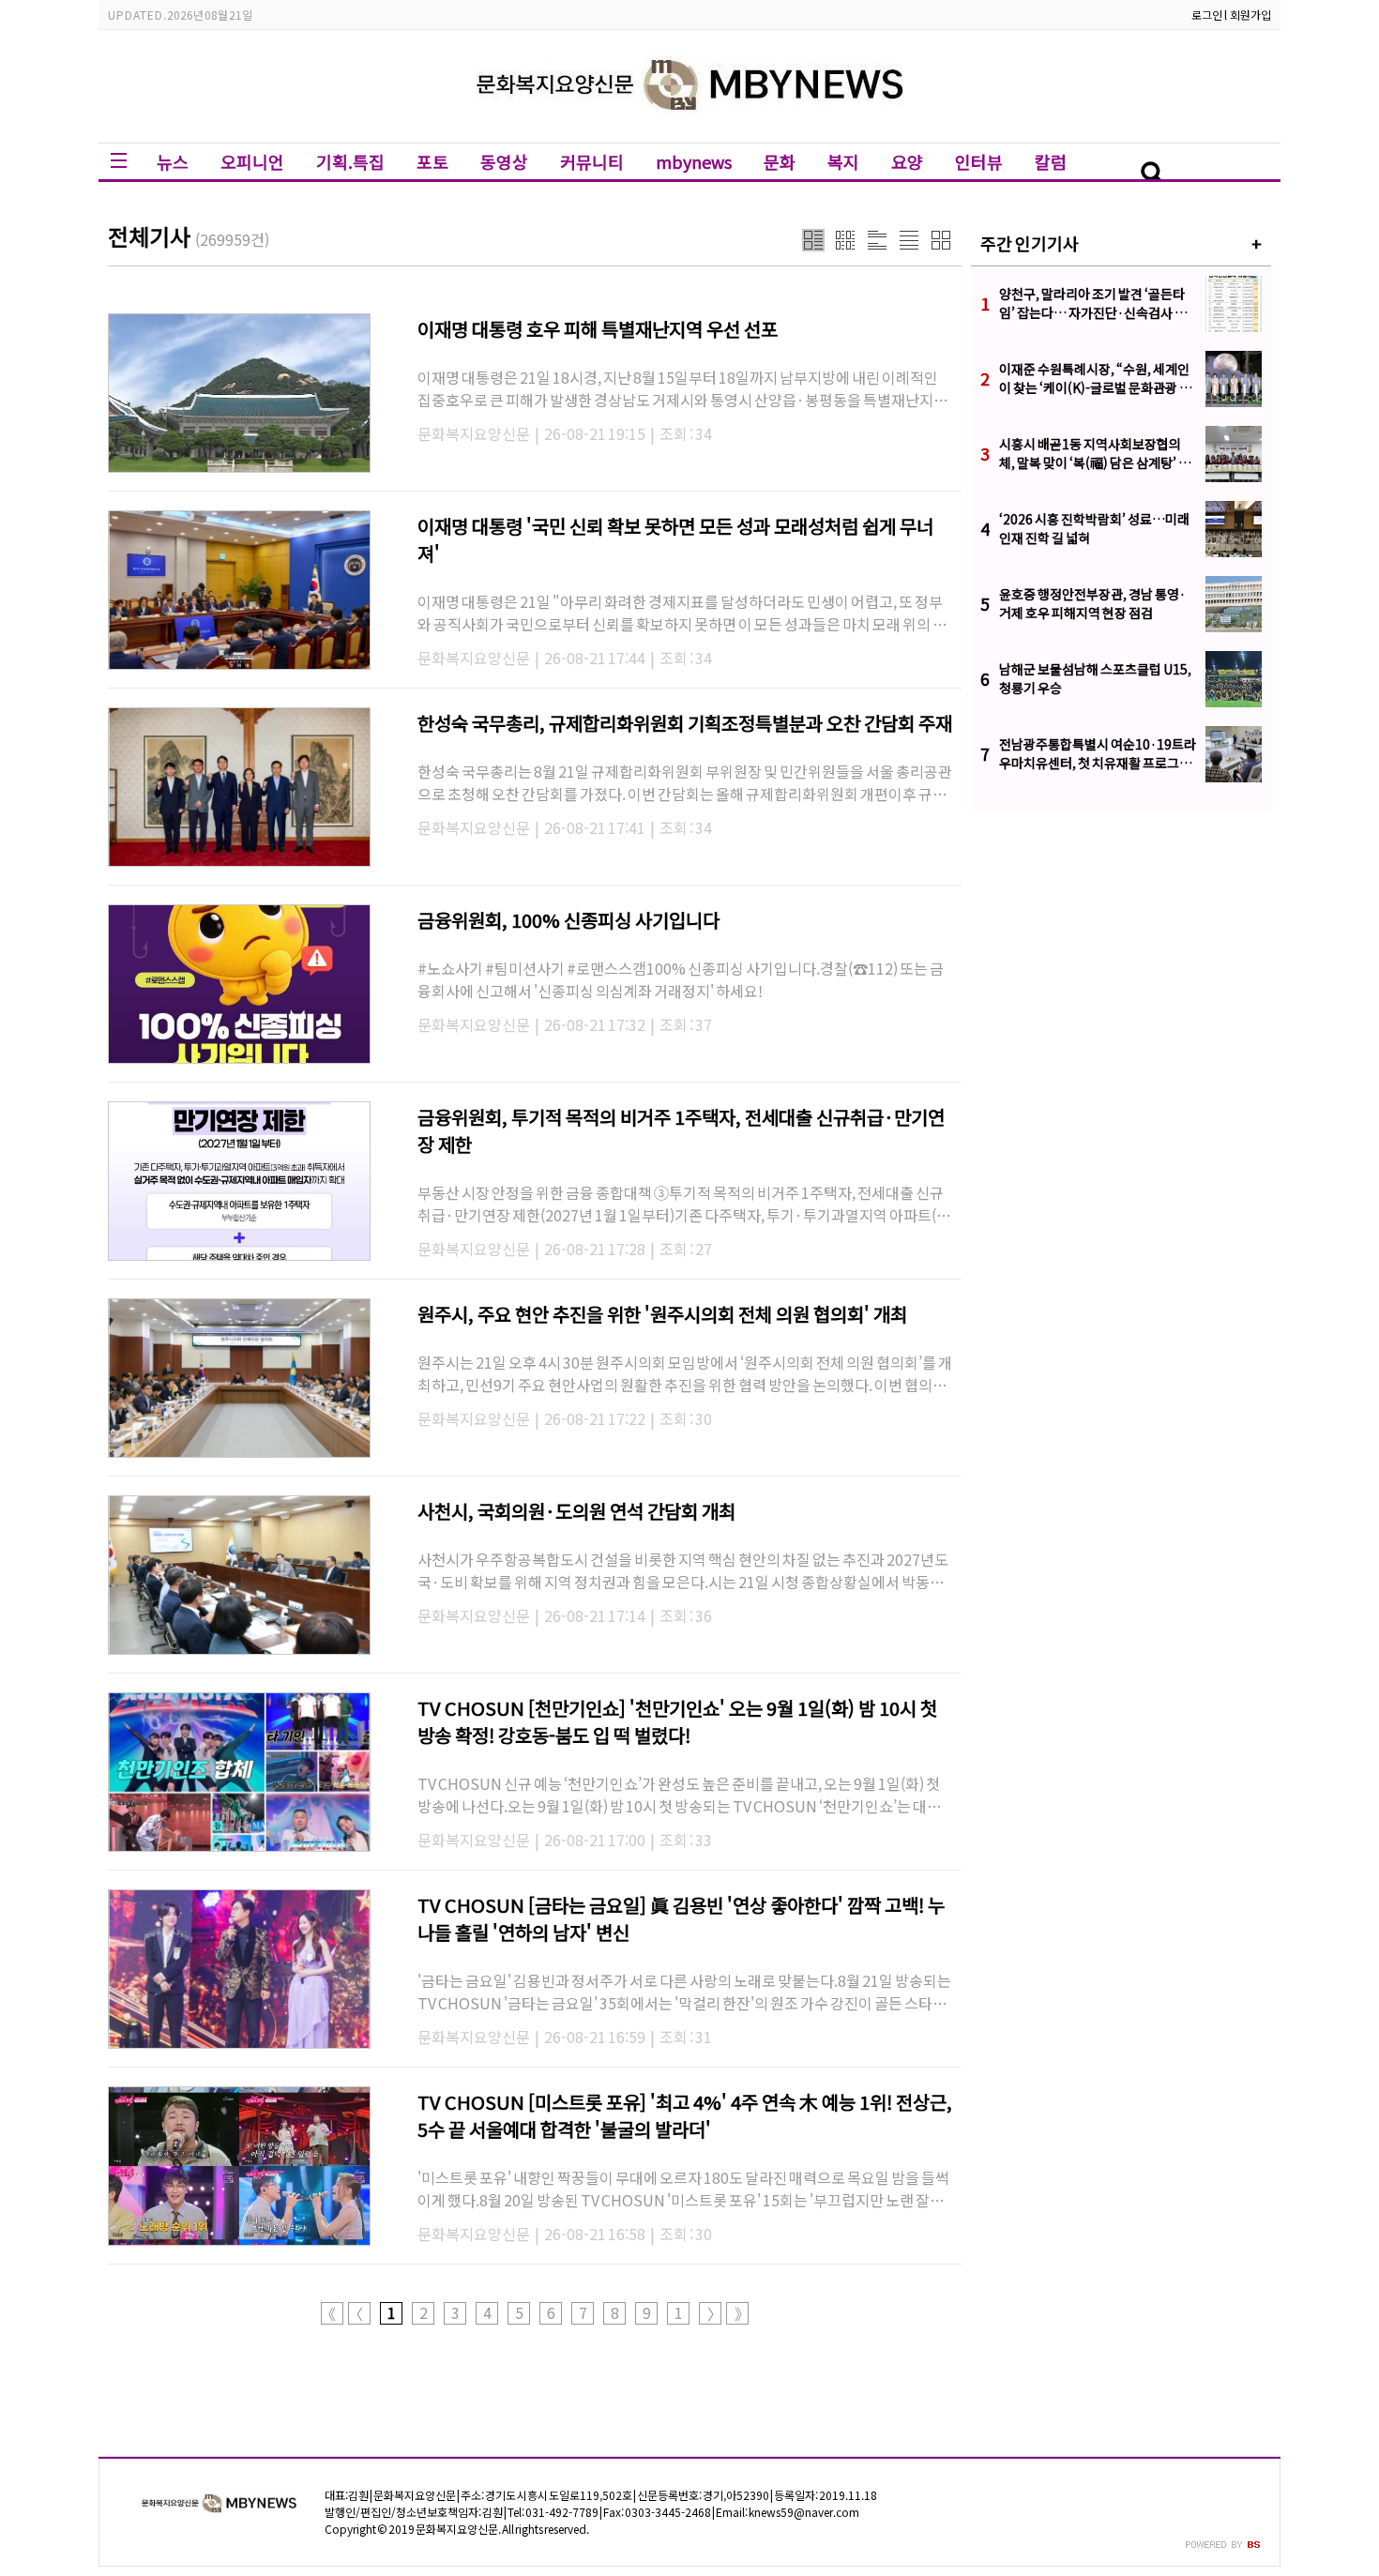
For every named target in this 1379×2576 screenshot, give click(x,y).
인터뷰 (979, 161)
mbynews (694, 161)
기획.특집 (350, 161)
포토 (432, 161)
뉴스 (173, 161)
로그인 (1207, 15)
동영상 (504, 161)
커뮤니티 (592, 161)
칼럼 (1051, 161)
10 (679, 2313)
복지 (843, 161)
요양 (907, 161)
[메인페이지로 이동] (690, 128)
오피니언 (252, 161)
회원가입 (1250, 15)
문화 (780, 161)
